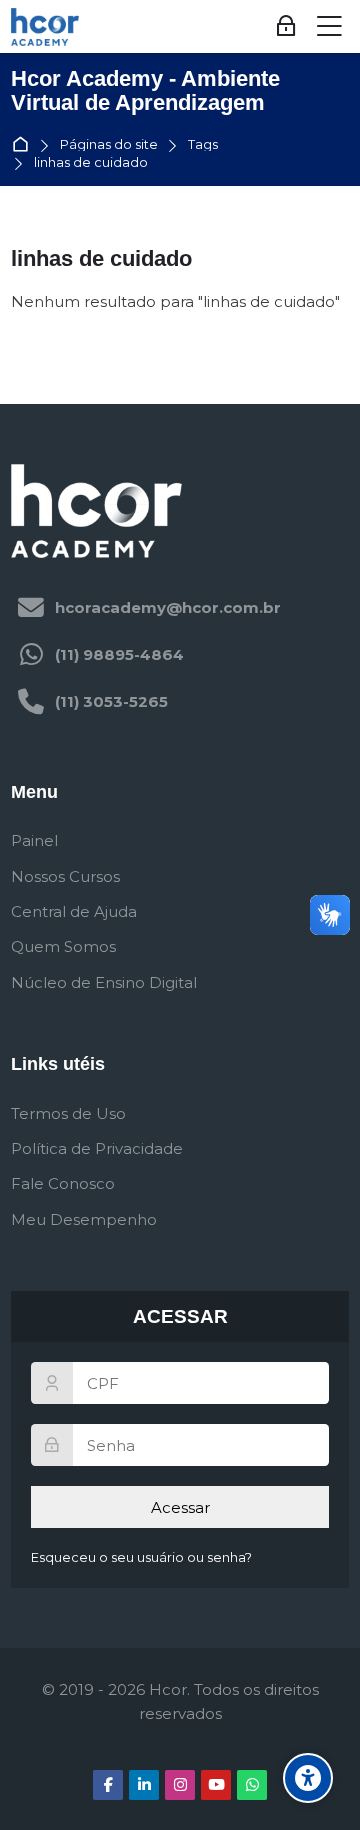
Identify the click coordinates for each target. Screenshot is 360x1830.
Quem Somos (63, 946)
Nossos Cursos (65, 876)
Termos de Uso (68, 1113)
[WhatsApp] (252, 1785)
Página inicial (24, 145)
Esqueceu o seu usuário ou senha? (141, 1557)
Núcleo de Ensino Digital (104, 982)
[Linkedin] (144, 1785)
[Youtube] (216, 1785)
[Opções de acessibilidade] (308, 1778)
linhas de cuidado (91, 163)
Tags (203, 145)
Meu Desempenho (84, 1219)
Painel (34, 840)
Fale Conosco (63, 1183)
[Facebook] (108, 1785)
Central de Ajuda (74, 911)
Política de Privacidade (97, 1148)
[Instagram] (180, 1785)
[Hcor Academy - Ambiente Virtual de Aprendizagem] (45, 27)
